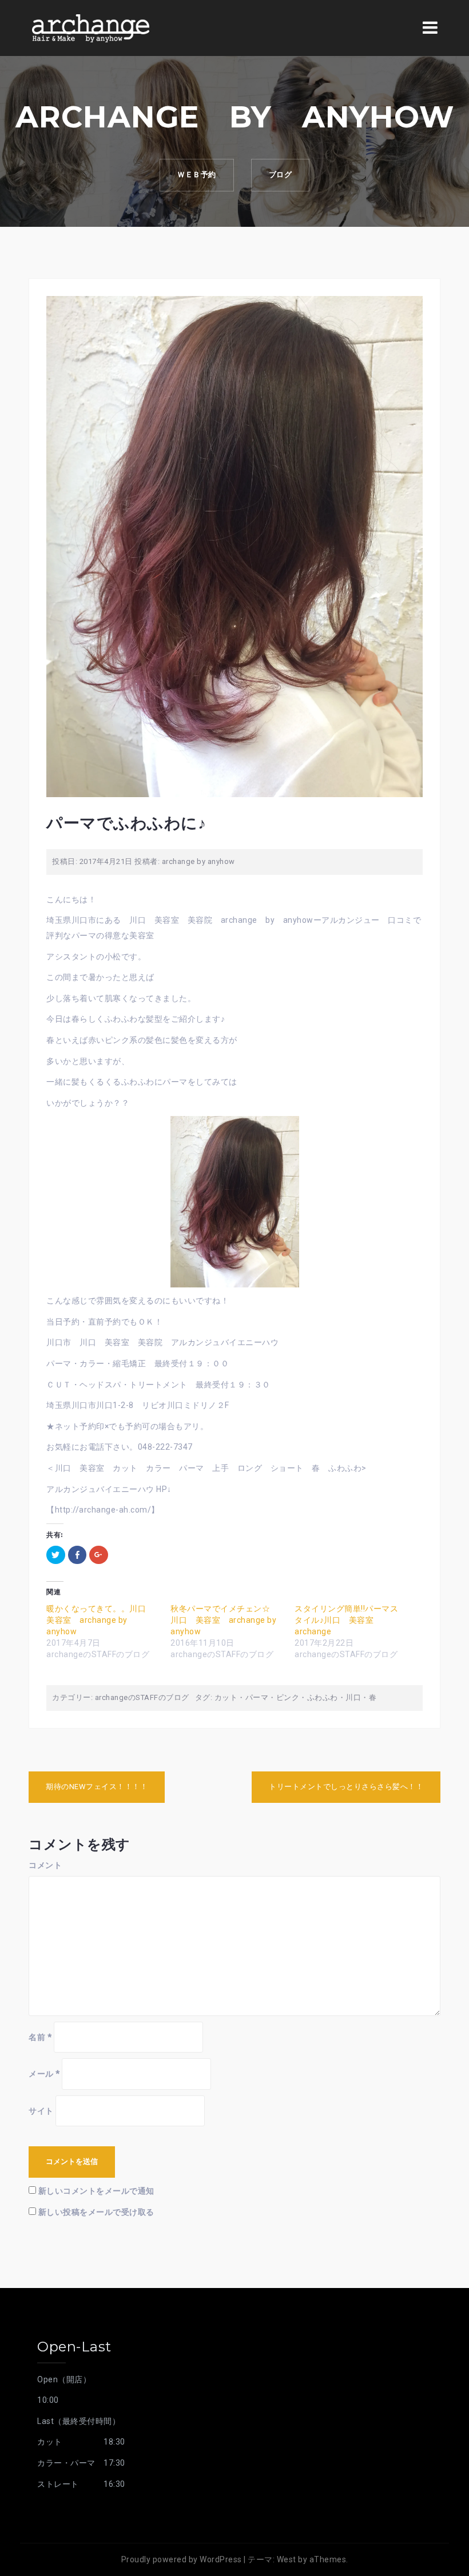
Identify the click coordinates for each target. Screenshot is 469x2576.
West (287, 2559)
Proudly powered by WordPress (182, 2559)
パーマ (257, 1697)
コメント (45, 1865)
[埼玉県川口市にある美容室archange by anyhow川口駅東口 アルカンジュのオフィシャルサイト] (90, 27)
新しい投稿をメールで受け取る (96, 2212)
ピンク (288, 1697)
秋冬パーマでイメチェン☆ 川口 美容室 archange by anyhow (224, 1620)
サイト (41, 2111)
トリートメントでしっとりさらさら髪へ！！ (346, 1787)
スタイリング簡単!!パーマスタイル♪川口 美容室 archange (346, 1620)
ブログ (281, 175)
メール (44, 2074)
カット (226, 1697)
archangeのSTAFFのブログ (142, 1697)
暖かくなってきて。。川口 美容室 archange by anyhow (100, 1620)
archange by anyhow (198, 861)
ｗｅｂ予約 (197, 175)
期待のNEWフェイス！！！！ (97, 1787)
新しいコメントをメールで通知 (96, 2191)
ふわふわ (323, 1697)
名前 (40, 2037)
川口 (353, 1697)
